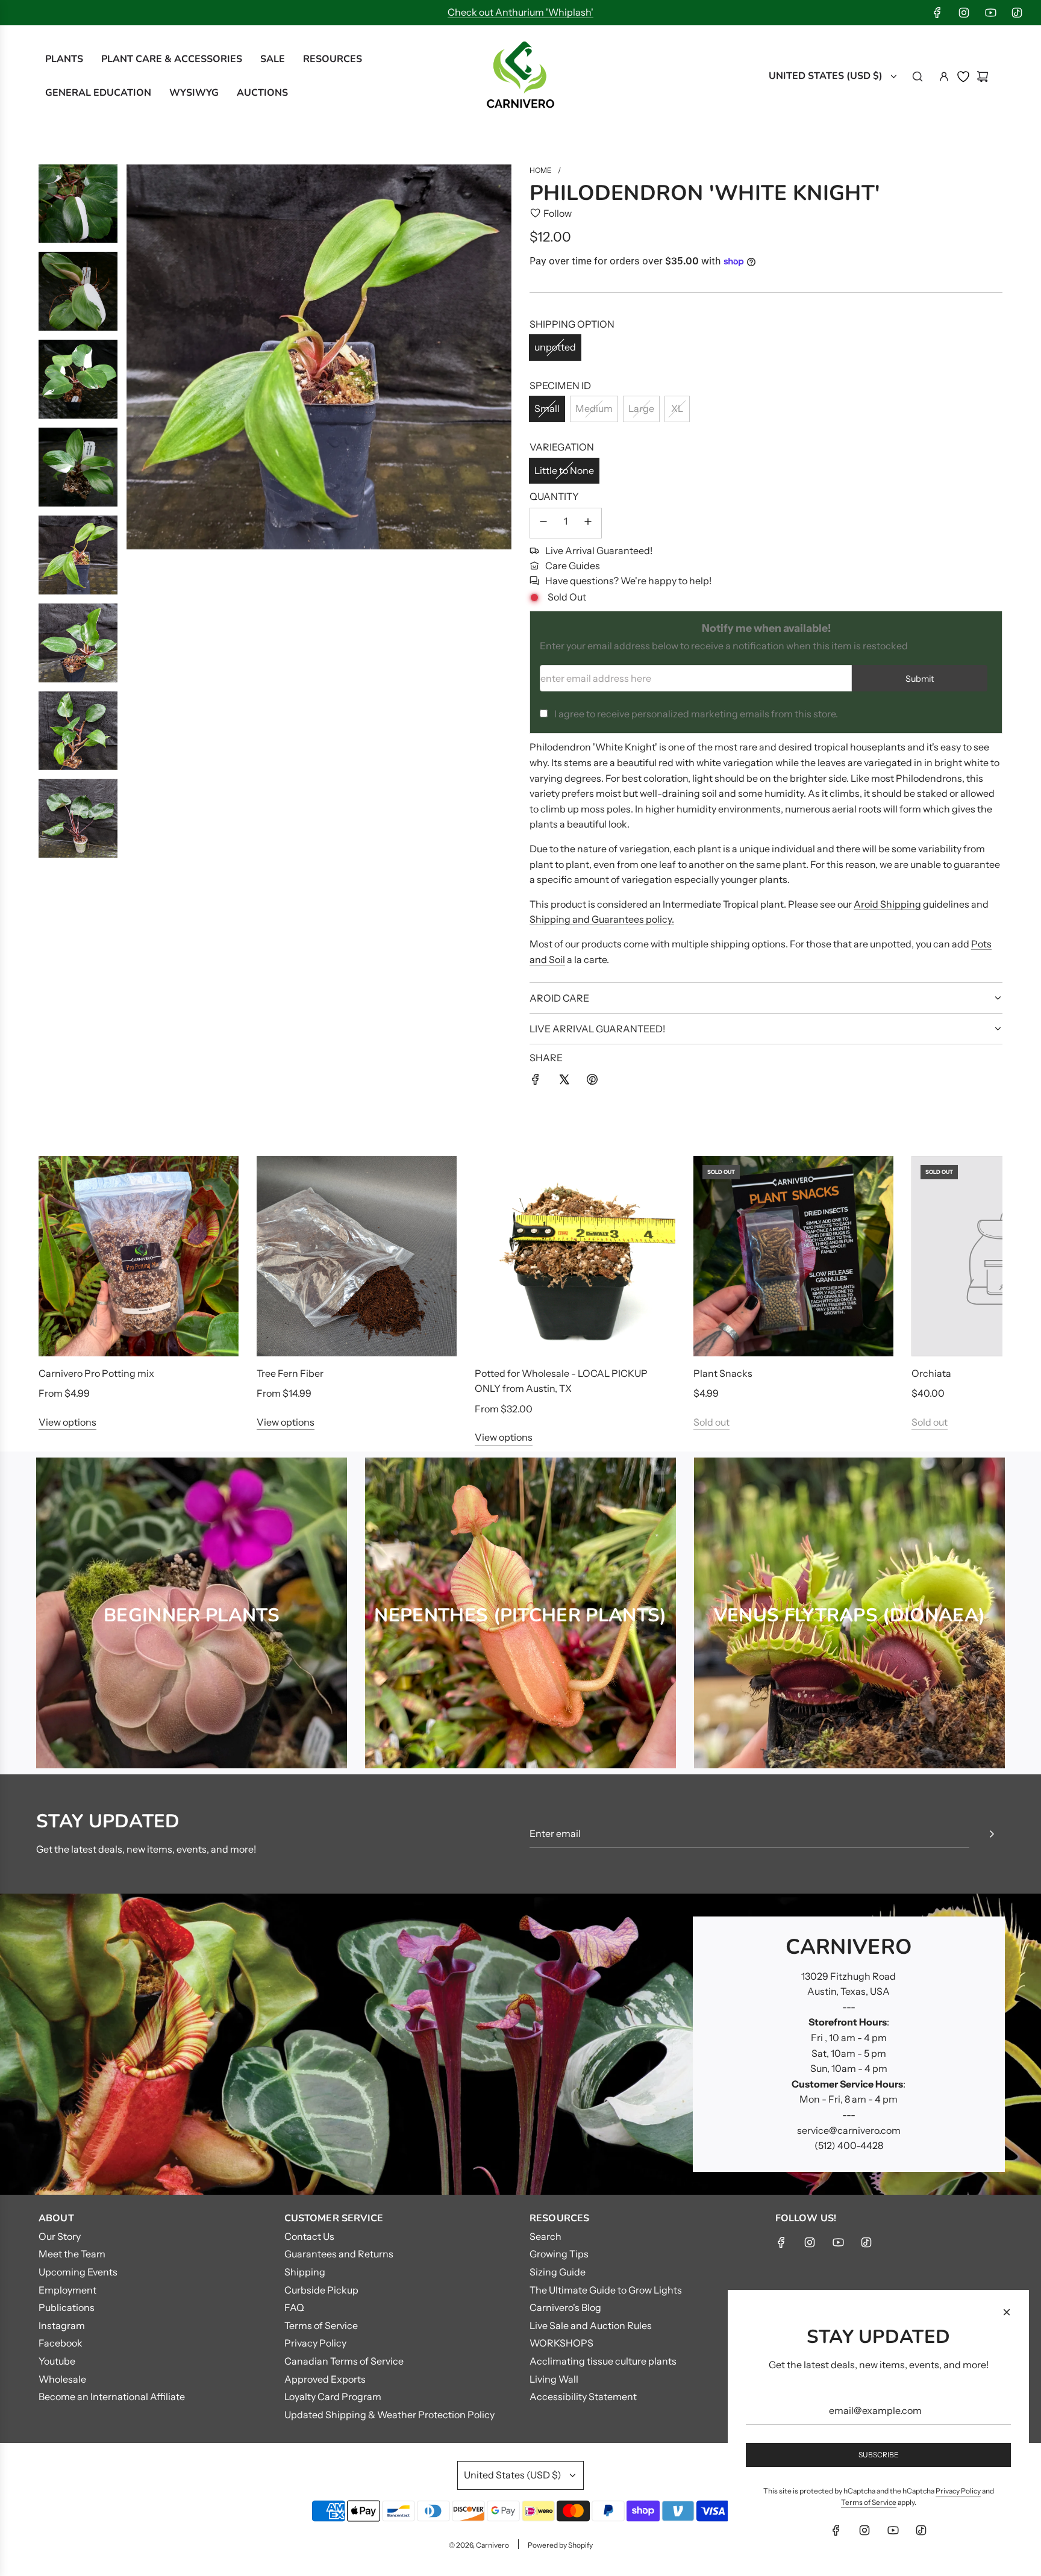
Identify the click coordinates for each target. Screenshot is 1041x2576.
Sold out (711, 1422)
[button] (61, 1301)
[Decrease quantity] (543, 523)
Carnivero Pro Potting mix (96, 1373)
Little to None (564, 470)
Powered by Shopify (560, 2545)
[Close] (1007, 2312)
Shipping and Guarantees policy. (602, 919)
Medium (594, 408)
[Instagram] (964, 13)
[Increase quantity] (588, 523)
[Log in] (944, 76)
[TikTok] (1017, 13)
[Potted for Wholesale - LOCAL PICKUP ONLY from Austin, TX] (575, 1256)
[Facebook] (937, 13)
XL (677, 408)
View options (67, 1422)
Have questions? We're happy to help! (628, 581)
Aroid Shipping (887, 904)
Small (547, 408)
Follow (558, 213)
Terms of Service (869, 2502)
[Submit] (992, 1834)
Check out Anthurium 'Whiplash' (520, 12)
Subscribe (879, 2455)
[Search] (918, 76)
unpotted (555, 347)
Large (641, 408)
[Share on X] (564, 1082)
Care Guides (573, 566)
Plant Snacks (723, 1373)
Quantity (554, 496)
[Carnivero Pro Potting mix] (139, 1256)
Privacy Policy (958, 2491)
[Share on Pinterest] (592, 1082)
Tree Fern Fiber (290, 1373)
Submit (920, 679)
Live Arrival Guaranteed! (599, 550)
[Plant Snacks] (793, 1256)
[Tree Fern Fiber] (357, 1256)
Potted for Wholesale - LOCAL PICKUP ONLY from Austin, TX (561, 1381)
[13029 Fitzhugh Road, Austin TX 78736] (520, 2044)
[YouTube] (990, 13)
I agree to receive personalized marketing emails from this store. (696, 714)
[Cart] (983, 76)
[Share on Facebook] (536, 1082)
